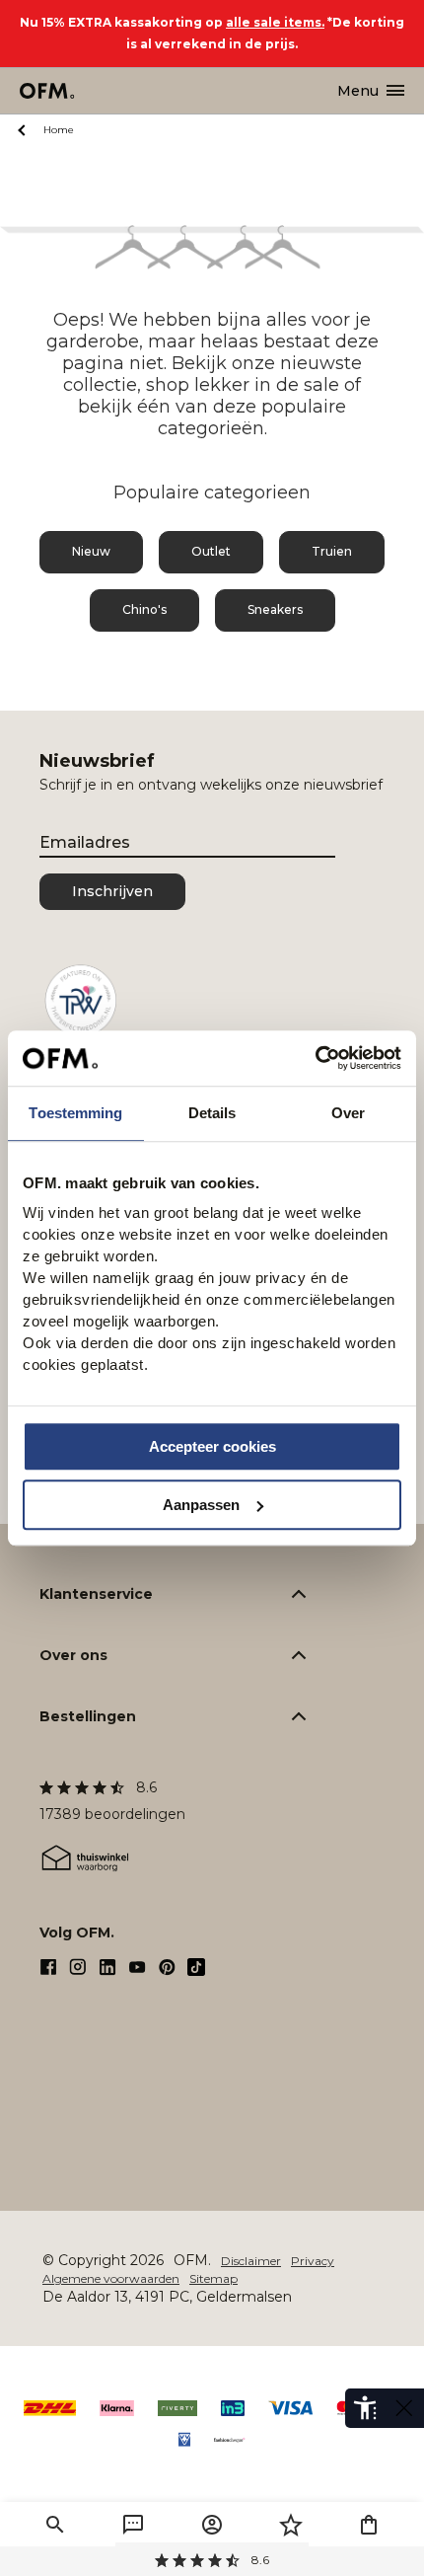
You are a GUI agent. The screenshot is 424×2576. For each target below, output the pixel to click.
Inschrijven (112, 891)
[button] (55, 2525)
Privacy (313, 2261)
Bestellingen (88, 1716)
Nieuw (91, 551)
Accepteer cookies (212, 1446)
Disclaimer (251, 2261)
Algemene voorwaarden (111, 2278)
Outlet (211, 551)
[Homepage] (48, 91)
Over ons (73, 1655)
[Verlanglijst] (291, 2525)
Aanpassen (201, 1505)
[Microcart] (369, 2525)
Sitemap (213, 2278)
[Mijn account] (212, 2525)
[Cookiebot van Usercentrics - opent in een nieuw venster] (315, 1058)
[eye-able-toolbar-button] (365, 2408)
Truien (332, 551)
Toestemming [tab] (75, 1113)
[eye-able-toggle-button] (404, 2408)
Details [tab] (212, 1113)
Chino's (144, 609)
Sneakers (275, 609)
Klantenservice (96, 1594)
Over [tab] (348, 1113)
